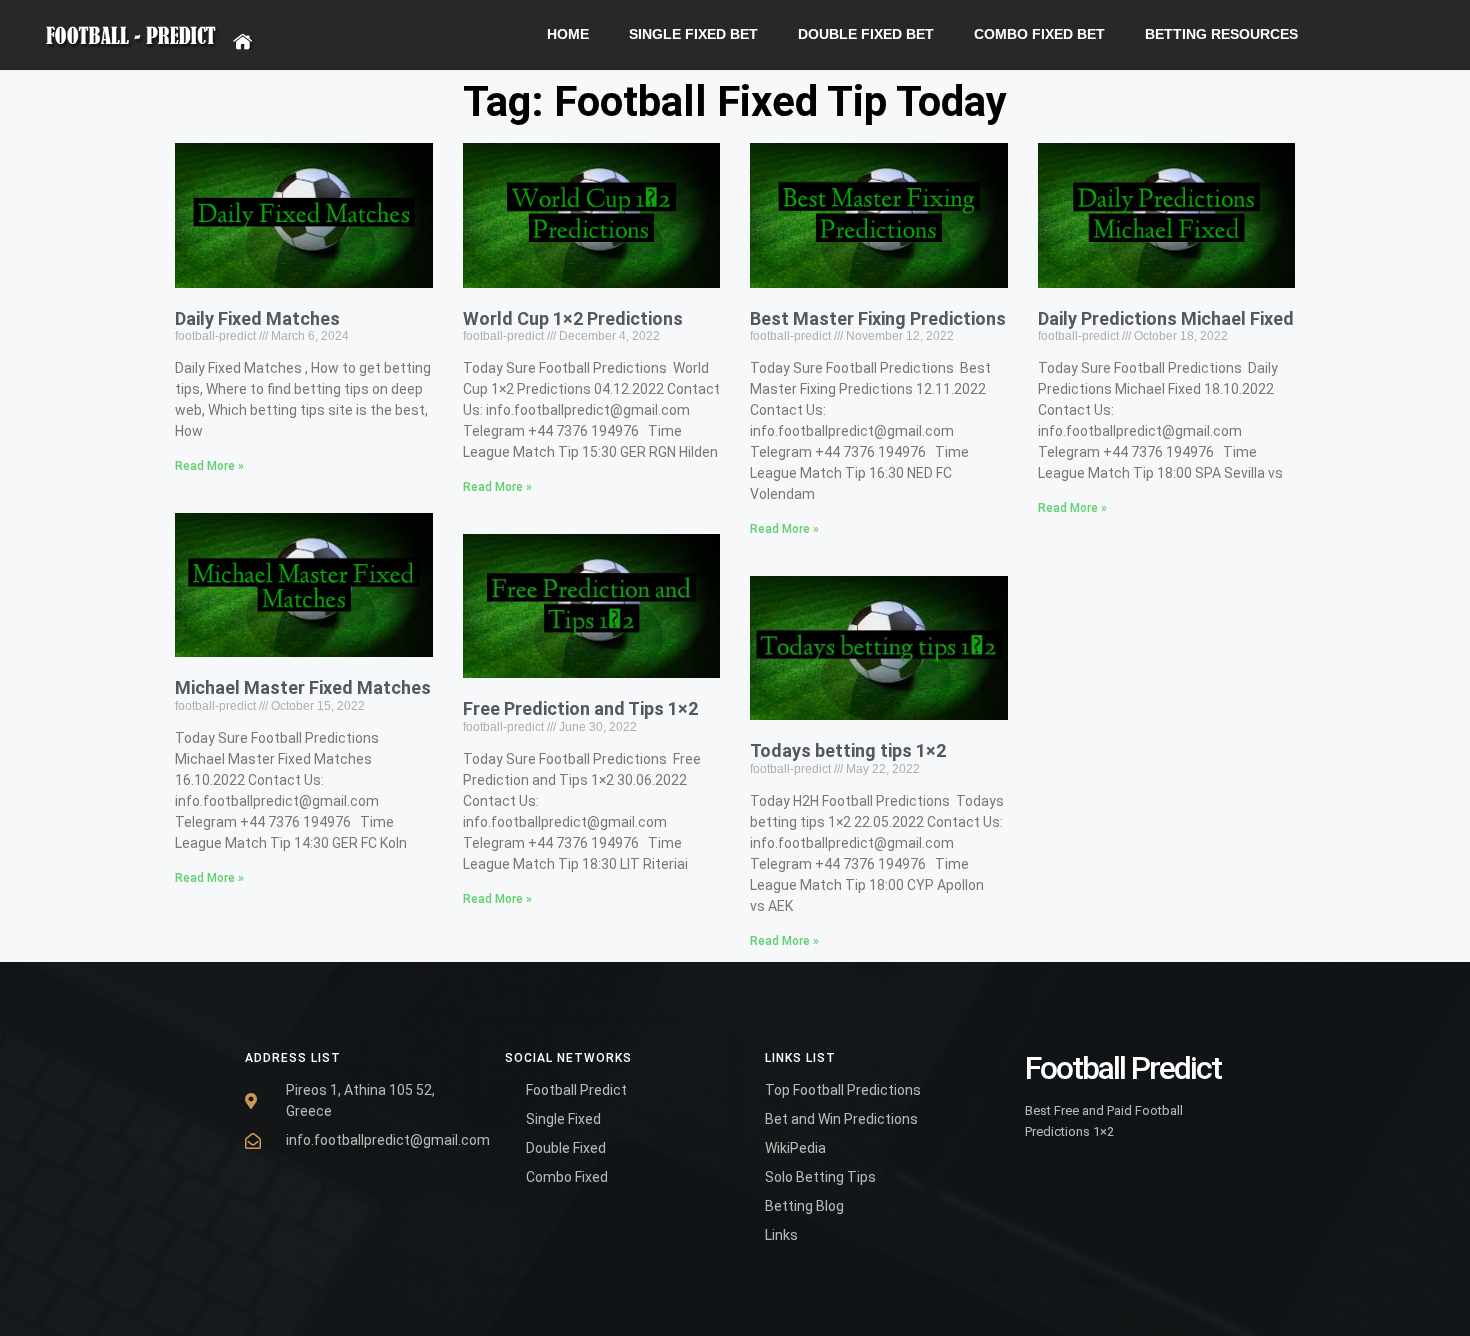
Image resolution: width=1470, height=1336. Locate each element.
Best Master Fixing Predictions (878, 318)
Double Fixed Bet (866, 34)
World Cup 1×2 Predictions (573, 318)
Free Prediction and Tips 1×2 (580, 708)
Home (568, 34)
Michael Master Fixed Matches (303, 687)
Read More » (209, 466)
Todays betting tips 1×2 (848, 750)
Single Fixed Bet (693, 34)
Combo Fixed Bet (1039, 34)
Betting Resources (1221, 34)
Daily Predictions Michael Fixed (1166, 318)
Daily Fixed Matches (257, 318)
